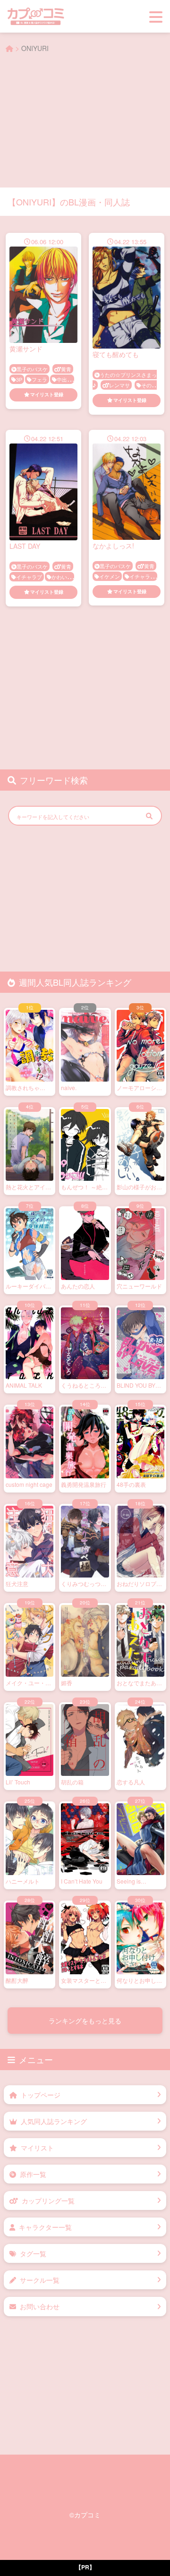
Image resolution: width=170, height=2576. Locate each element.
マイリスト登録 (47, 394)
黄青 (66, 369)
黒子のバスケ (32, 369)
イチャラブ (29, 577)
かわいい (62, 577)
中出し (64, 379)
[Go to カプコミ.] (9, 48)
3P (19, 379)
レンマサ (119, 385)
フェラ (39, 379)
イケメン (110, 576)
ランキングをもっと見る (85, 2021)
